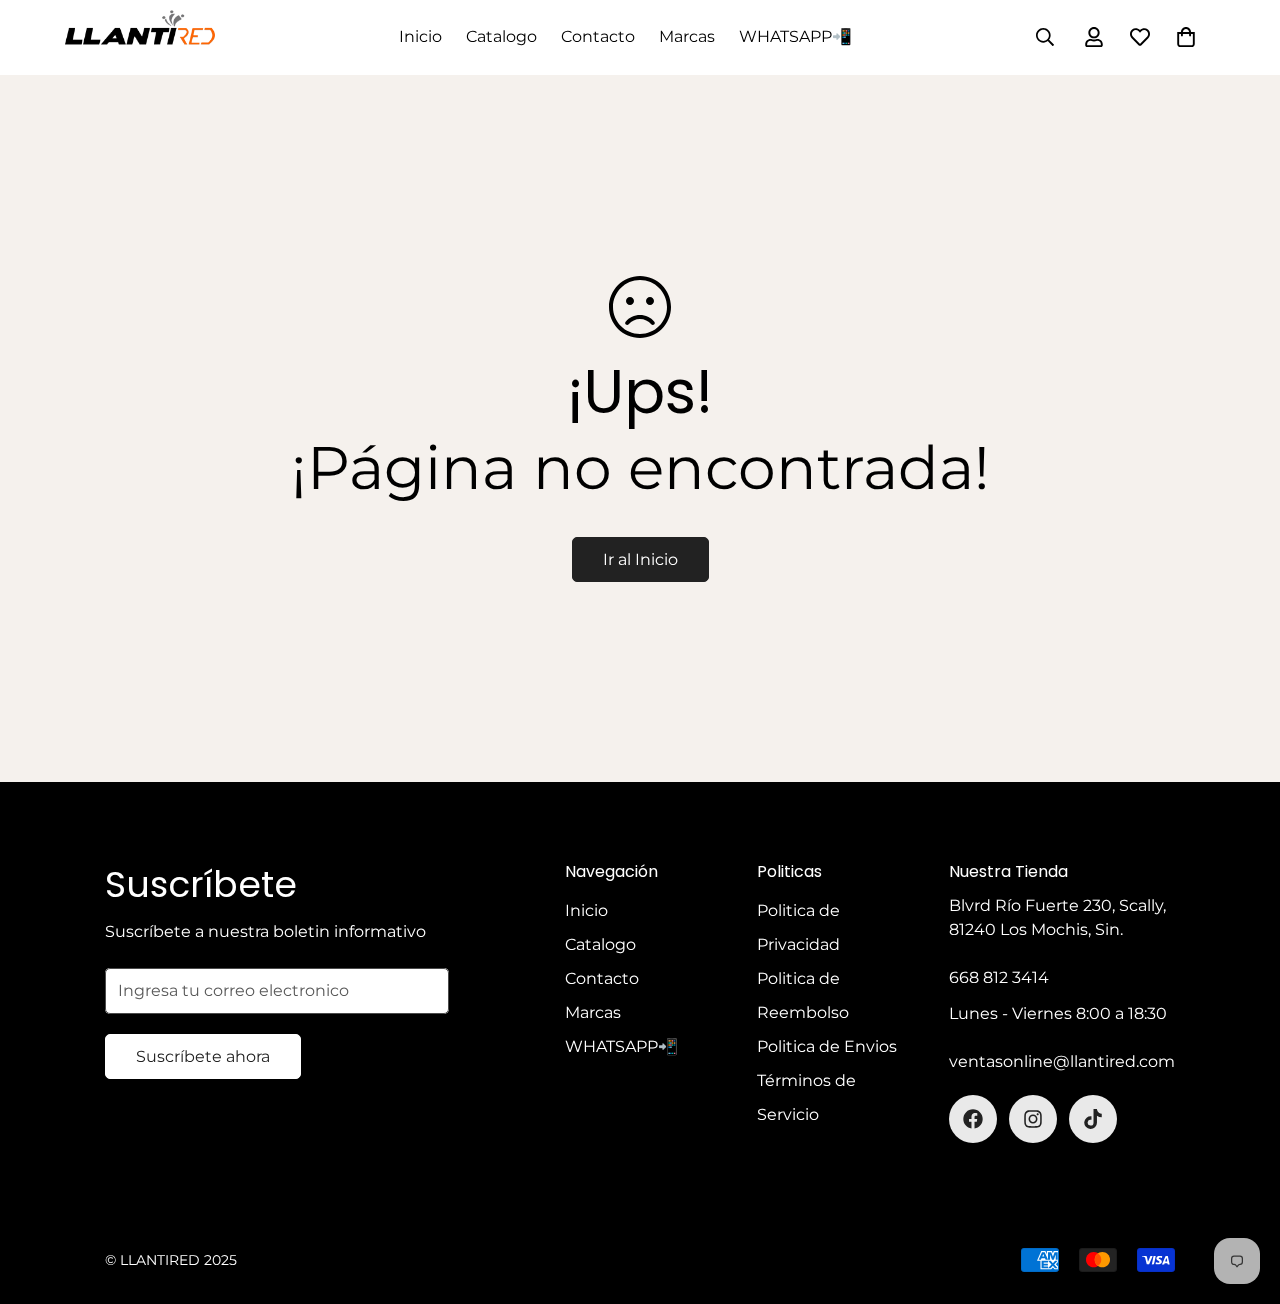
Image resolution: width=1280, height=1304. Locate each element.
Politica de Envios (827, 1046)
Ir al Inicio (640, 559)
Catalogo (501, 36)
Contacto (598, 36)
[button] (1186, 37)
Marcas (687, 36)
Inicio (420, 36)
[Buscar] (1045, 37)
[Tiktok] (1093, 1119)
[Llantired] (140, 37)
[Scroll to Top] (1241, 1195)
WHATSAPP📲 (795, 36)
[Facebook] (973, 1119)
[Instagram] (1033, 1119)
